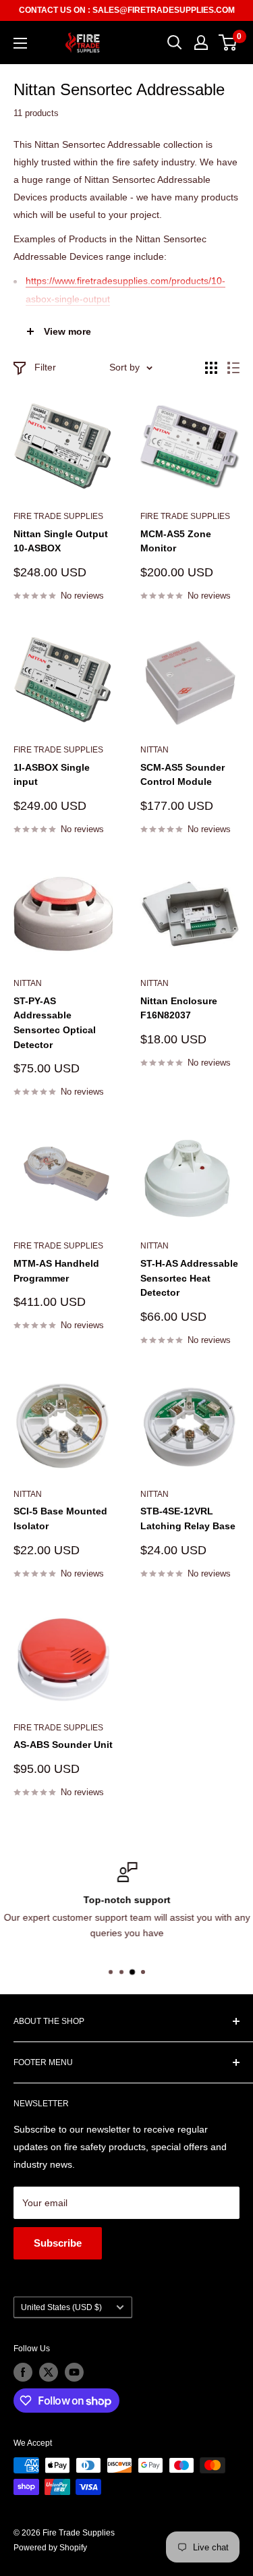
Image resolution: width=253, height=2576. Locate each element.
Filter (45, 367)
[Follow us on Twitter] (49, 2372)
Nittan (28, 983)
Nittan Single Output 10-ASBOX (61, 541)
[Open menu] (20, 43)
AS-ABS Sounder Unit (63, 1745)
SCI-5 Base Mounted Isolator (60, 1518)
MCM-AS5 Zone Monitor (176, 541)
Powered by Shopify (50, 2548)
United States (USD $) (61, 2307)
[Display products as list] (233, 368)
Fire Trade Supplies (58, 516)
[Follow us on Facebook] (23, 2372)
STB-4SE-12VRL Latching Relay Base (188, 1518)
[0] (228, 43)
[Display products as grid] (211, 368)
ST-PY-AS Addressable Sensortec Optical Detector (55, 1023)
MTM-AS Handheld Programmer (56, 1271)
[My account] (201, 43)
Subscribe (58, 2243)
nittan (154, 750)
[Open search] (175, 43)
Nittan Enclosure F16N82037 (179, 1008)
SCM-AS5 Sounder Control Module (182, 775)
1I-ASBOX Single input (52, 775)
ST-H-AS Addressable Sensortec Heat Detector (189, 1278)
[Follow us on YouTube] (74, 2372)
